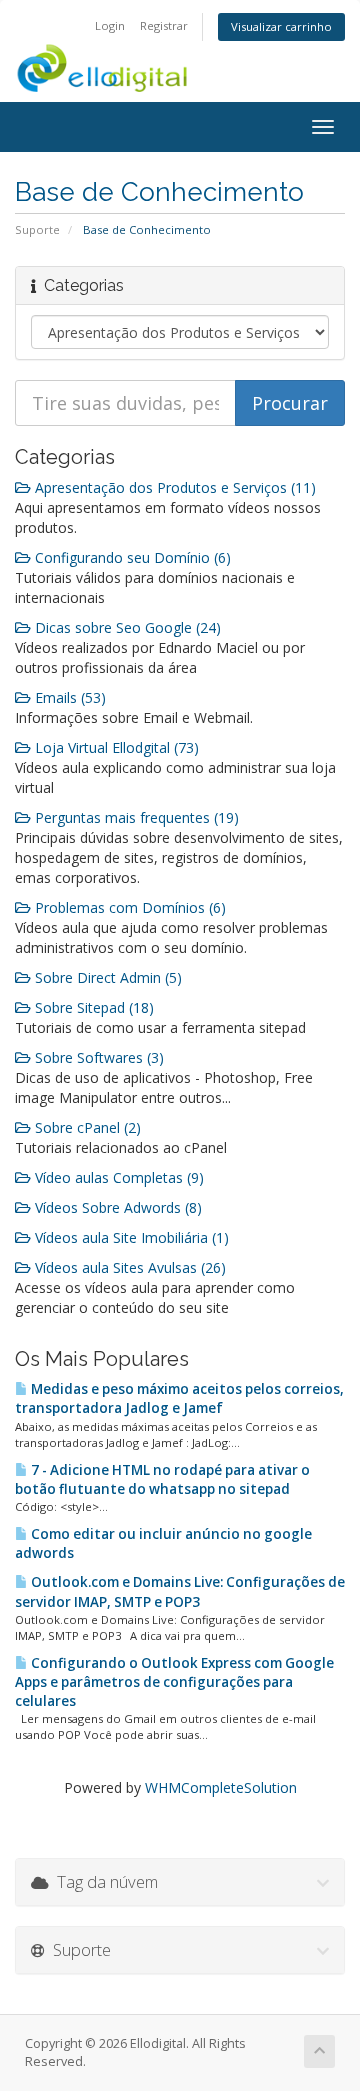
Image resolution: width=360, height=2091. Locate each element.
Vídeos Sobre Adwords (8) (116, 1207)
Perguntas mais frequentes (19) (135, 817)
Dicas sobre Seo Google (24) (126, 627)
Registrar (164, 25)
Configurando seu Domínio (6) (131, 557)
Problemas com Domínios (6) (128, 907)
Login (110, 25)
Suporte (37, 229)
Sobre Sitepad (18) (92, 1007)
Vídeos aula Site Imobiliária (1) (130, 1237)
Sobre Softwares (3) (97, 1057)
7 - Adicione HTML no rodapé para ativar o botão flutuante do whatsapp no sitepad (162, 1479)
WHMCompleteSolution (221, 1787)
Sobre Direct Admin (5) (106, 977)
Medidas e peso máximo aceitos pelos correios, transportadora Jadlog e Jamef (179, 1398)
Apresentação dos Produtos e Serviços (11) (173, 487)
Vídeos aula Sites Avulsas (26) (128, 1267)
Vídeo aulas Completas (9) (117, 1177)
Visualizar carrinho (281, 26)
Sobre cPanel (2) (86, 1127)
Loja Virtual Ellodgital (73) (115, 747)
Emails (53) (68, 697)
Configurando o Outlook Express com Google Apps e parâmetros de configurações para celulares (174, 1682)
